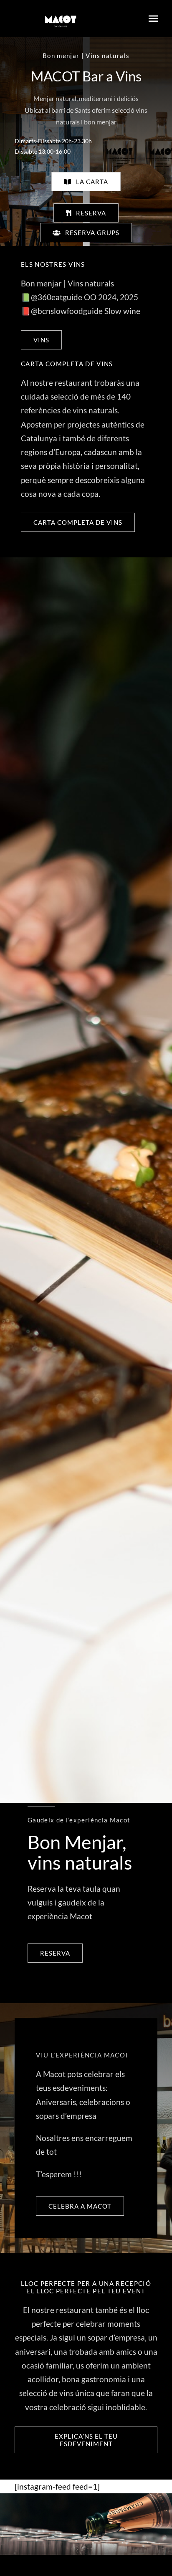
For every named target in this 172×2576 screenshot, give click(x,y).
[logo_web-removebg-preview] (61, 8)
